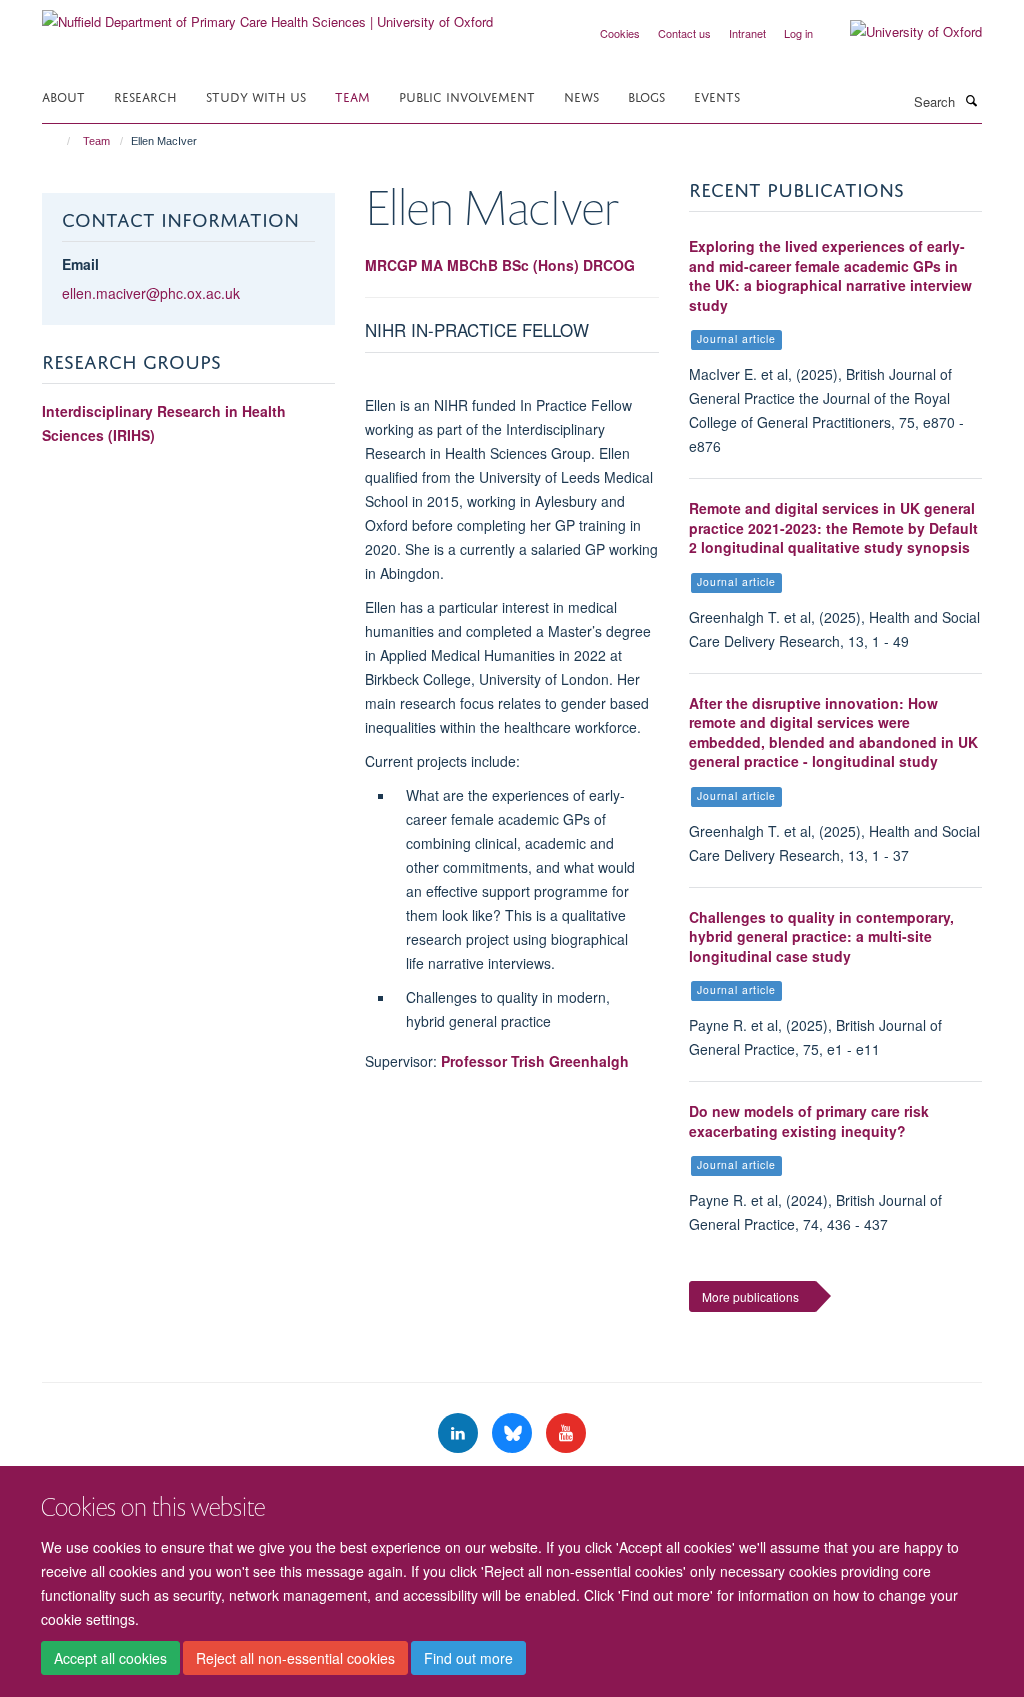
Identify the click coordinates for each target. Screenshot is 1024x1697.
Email (80, 264)
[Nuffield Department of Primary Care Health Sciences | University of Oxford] (267, 14)
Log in (798, 33)
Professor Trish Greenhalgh (535, 1061)
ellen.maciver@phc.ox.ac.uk (151, 293)
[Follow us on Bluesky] (514, 1433)
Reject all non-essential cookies (295, 1658)
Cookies (620, 33)
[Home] (59, 141)
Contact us (684, 33)
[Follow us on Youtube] (566, 1433)
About (63, 95)
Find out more (468, 1658)
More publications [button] (750, 1296)
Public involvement (467, 95)
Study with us (256, 95)
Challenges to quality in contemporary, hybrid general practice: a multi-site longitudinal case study (821, 936)
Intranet (747, 33)
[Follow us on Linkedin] (460, 1433)
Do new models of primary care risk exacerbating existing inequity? (809, 1121)
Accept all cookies (110, 1658)
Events (717, 95)
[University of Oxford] (901, 32)
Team (352, 95)
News (581, 95)
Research (145, 95)
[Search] (971, 100)
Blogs (646, 95)
